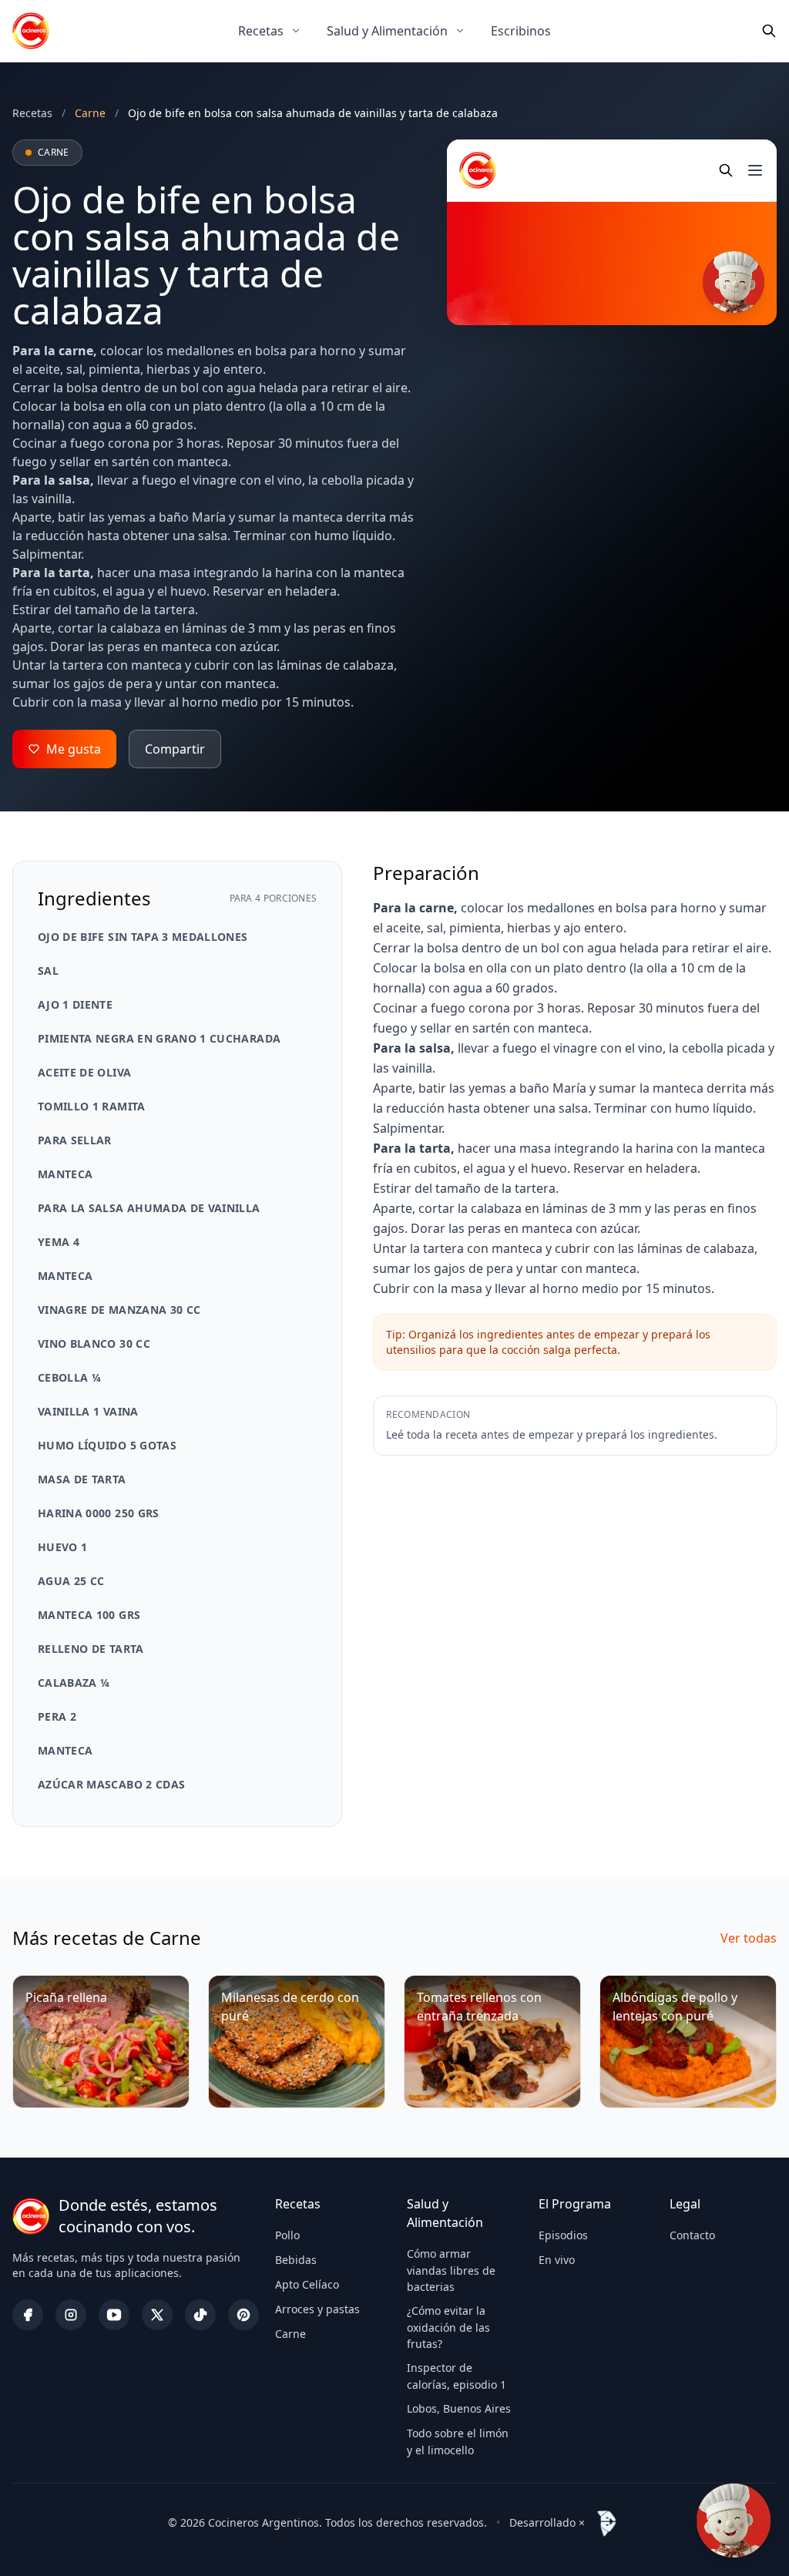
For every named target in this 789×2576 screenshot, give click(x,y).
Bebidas (296, 2260)
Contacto (692, 2235)
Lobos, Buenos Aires (459, 2408)
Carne (290, 2334)
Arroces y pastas (317, 2309)
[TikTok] (200, 2315)
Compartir (175, 749)
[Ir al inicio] (31, 31)
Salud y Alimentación (387, 31)
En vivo (557, 2260)
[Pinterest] (243, 2315)
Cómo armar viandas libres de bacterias (451, 2270)
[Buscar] (769, 31)
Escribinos (521, 31)
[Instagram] (71, 2315)
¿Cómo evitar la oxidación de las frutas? (448, 2327)
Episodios (563, 2235)
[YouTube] (114, 2315)
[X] (157, 2315)
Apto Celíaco (307, 2284)
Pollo (287, 2235)
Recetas (261, 31)
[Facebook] (28, 2315)
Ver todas (749, 1938)
